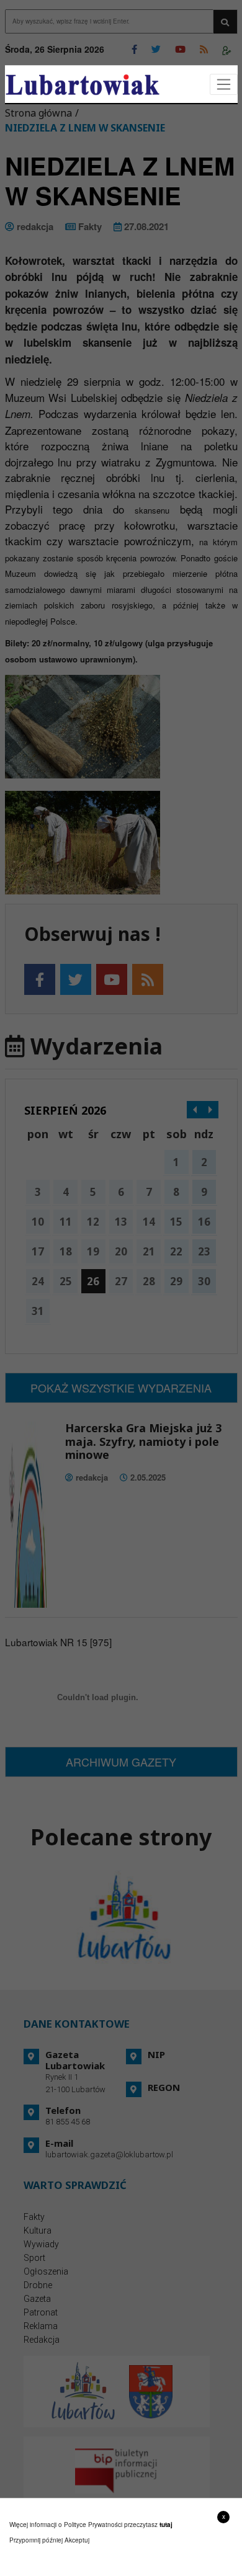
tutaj (166, 2525)
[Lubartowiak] (83, 85)
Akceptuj (77, 2540)
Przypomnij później (36, 2540)
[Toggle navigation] (224, 85)
